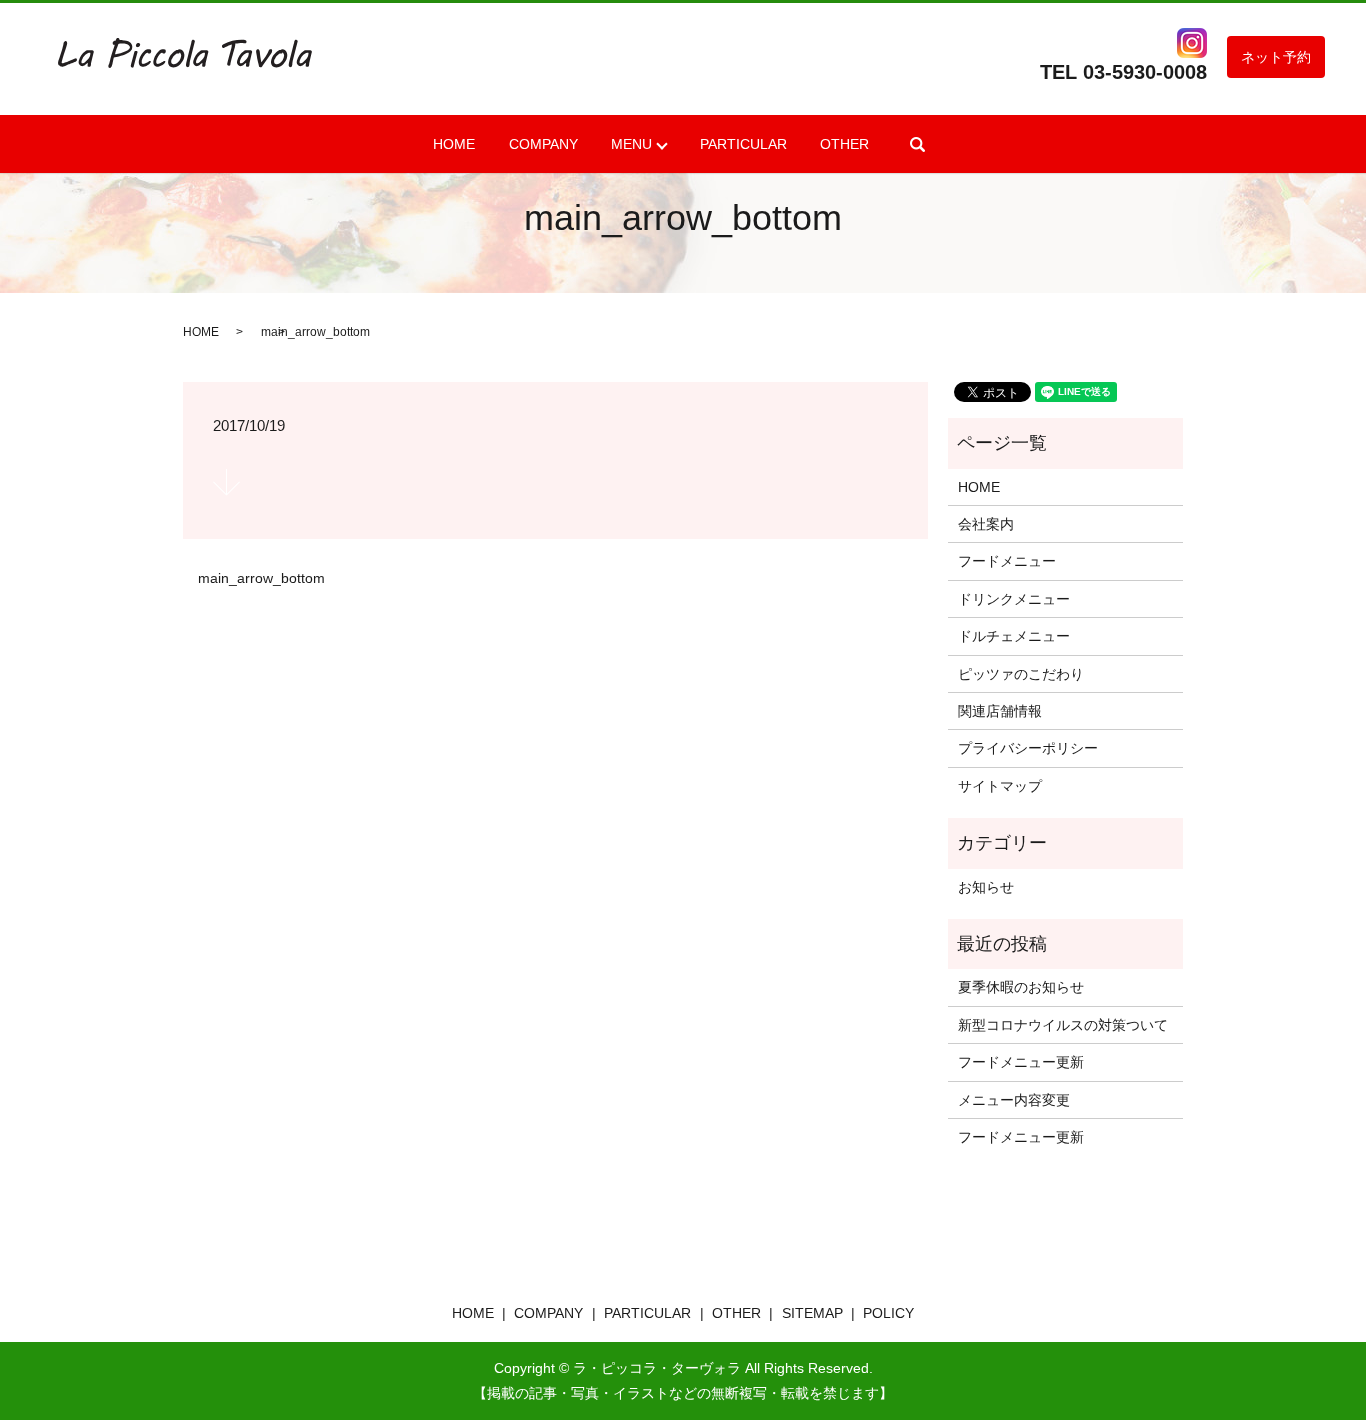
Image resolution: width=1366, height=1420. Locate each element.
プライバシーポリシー (1028, 748)
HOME (454, 144)
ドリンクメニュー (1014, 599)
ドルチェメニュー (1014, 636)
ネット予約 (1276, 57)
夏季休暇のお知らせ (1021, 987)
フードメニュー (1007, 561)
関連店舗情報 (1000, 711)
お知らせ (986, 887)
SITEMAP (812, 1313)
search (918, 144)
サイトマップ (1000, 786)
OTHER (844, 144)
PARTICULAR (743, 144)
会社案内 (986, 524)
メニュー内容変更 (1014, 1100)
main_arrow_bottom (261, 578)
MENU (631, 144)
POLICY (888, 1313)
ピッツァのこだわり (1021, 674)
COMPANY (543, 144)
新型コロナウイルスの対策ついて (1063, 1025)
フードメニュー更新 (1021, 1062)
